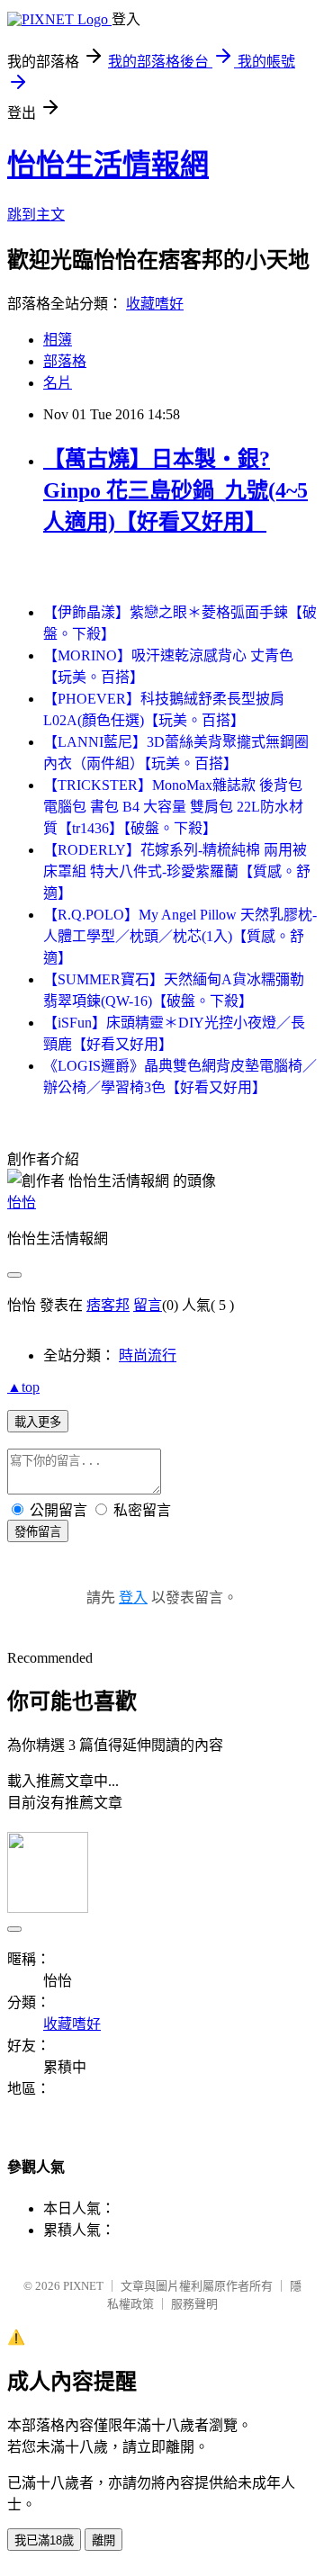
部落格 (65, 361)
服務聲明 (194, 2304)
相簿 (58, 340)
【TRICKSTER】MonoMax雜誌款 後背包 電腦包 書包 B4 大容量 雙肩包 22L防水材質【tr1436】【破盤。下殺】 (173, 807)
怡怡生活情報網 (108, 165)
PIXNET (83, 2286)
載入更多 (38, 1422)
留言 (148, 1305)
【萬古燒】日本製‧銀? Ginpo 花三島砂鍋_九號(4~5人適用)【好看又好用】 (175, 490)
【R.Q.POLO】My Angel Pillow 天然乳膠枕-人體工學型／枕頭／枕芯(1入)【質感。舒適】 (180, 936)
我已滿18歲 (44, 2540)
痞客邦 (108, 1305)
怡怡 (22, 1203)
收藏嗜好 (155, 304)
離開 (103, 2540)
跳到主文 (36, 215)
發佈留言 (38, 1532)
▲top (23, 1387)
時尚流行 (148, 1355)
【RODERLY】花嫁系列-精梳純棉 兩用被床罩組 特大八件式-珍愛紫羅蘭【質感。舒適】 (177, 871)
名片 (58, 383)
